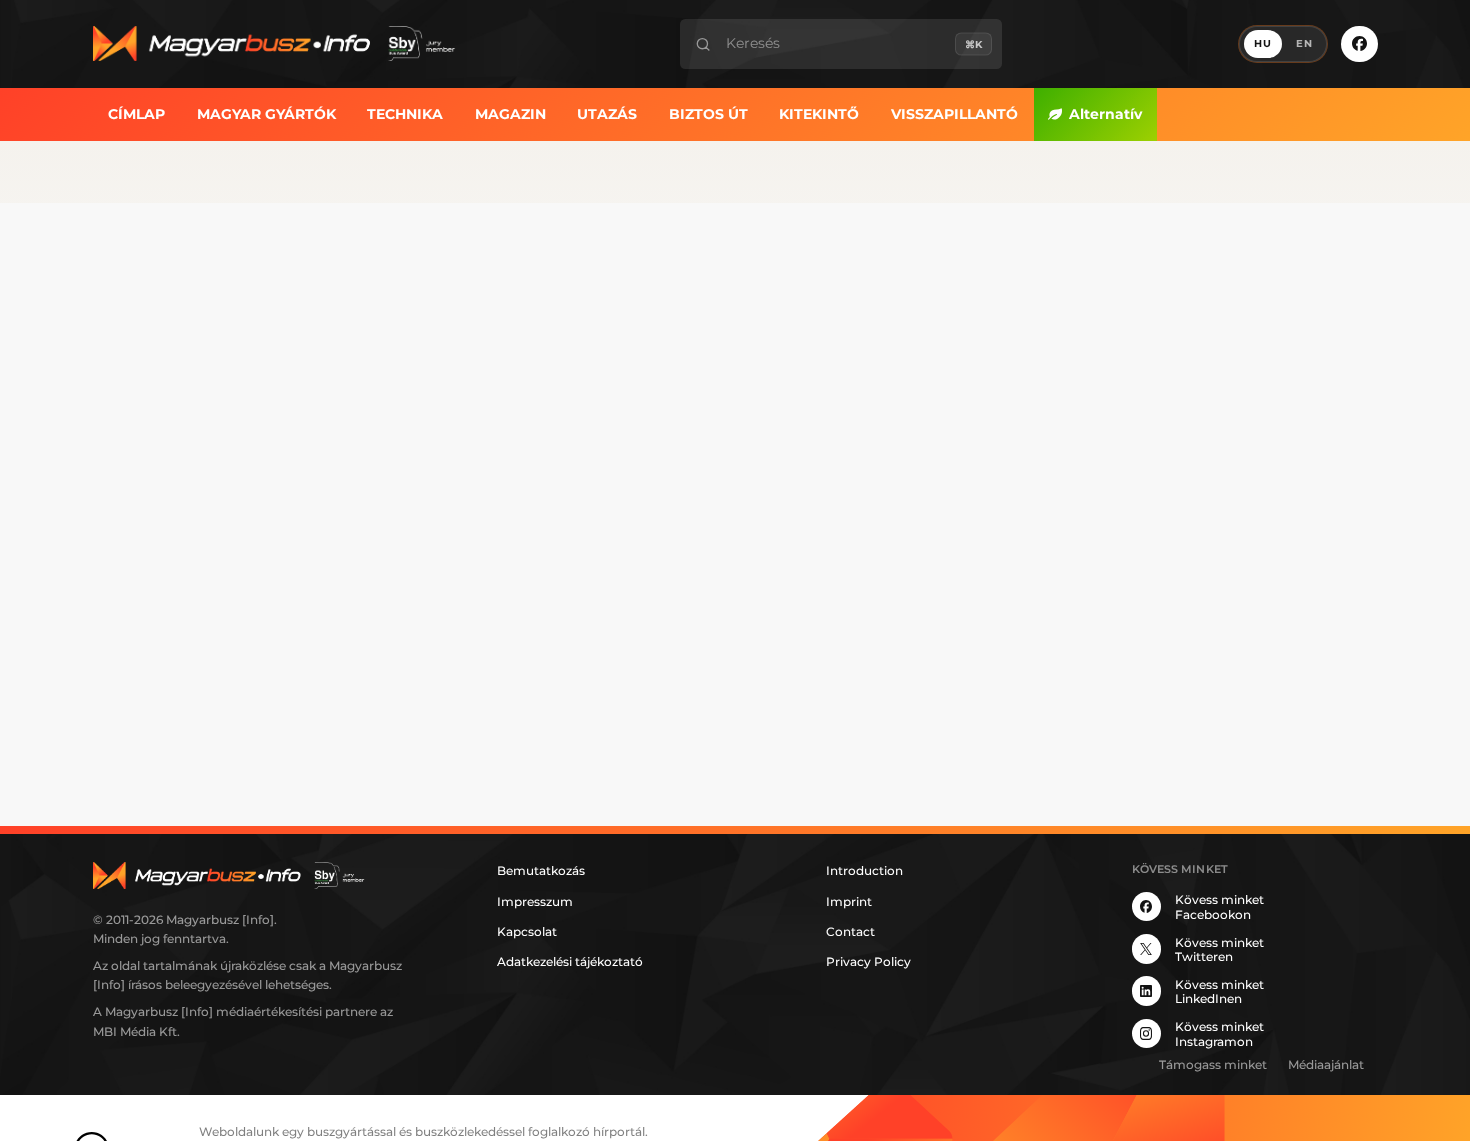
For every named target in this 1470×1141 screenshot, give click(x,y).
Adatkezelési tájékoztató (570, 961)
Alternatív (1105, 113)
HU (1263, 43)
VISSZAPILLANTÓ (954, 113)
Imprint (849, 901)
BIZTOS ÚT (708, 113)
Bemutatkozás (541, 870)
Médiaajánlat (1326, 1064)
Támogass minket (1213, 1064)
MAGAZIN (510, 113)
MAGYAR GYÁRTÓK (266, 113)
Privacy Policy (868, 961)
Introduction (864, 870)
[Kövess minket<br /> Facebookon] (1359, 44)
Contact (850, 931)
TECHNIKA (405, 113)
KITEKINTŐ (819, 113)
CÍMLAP (136, 113)
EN (1304, 43)
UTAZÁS (607, 113)
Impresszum (535, 901)
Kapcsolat (527, 931)
